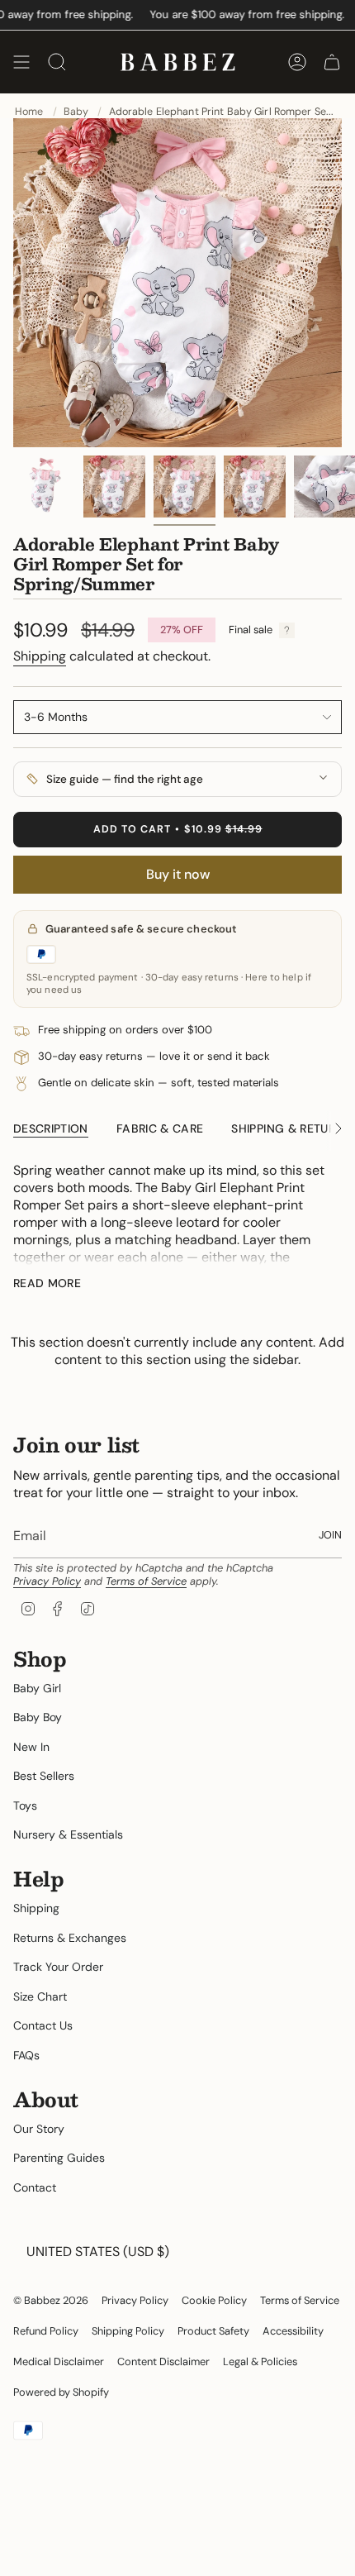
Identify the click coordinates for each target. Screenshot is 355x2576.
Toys (25, 1806)
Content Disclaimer (163, 2361)
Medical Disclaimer (59, 2361)
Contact (35, 2187)
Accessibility (293, 2331)
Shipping (40, 656)
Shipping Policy (128, 2331)
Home (29, 112)
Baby (76, 112)
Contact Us (43, 2025)
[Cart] (332, 62)
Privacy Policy (47, 1581)
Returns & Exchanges (70, 1938)
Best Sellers (44, 1776)
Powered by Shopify (61, 2392)
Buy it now (178, 874)
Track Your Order (58, 1967)
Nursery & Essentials (68, 1834)
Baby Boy (38, 1717)
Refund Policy (46, 2331)
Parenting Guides (59, 2158)
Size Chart (40, 1996)
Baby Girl (37, 1688)
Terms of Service (146, 1581)
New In (31, 1747)
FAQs (26, 2055)
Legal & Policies (260, 2361)
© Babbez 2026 (51, 2300)
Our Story (39, 2129)
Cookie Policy (214, 2300)
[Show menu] (21, 62)
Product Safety (213, 2331)
